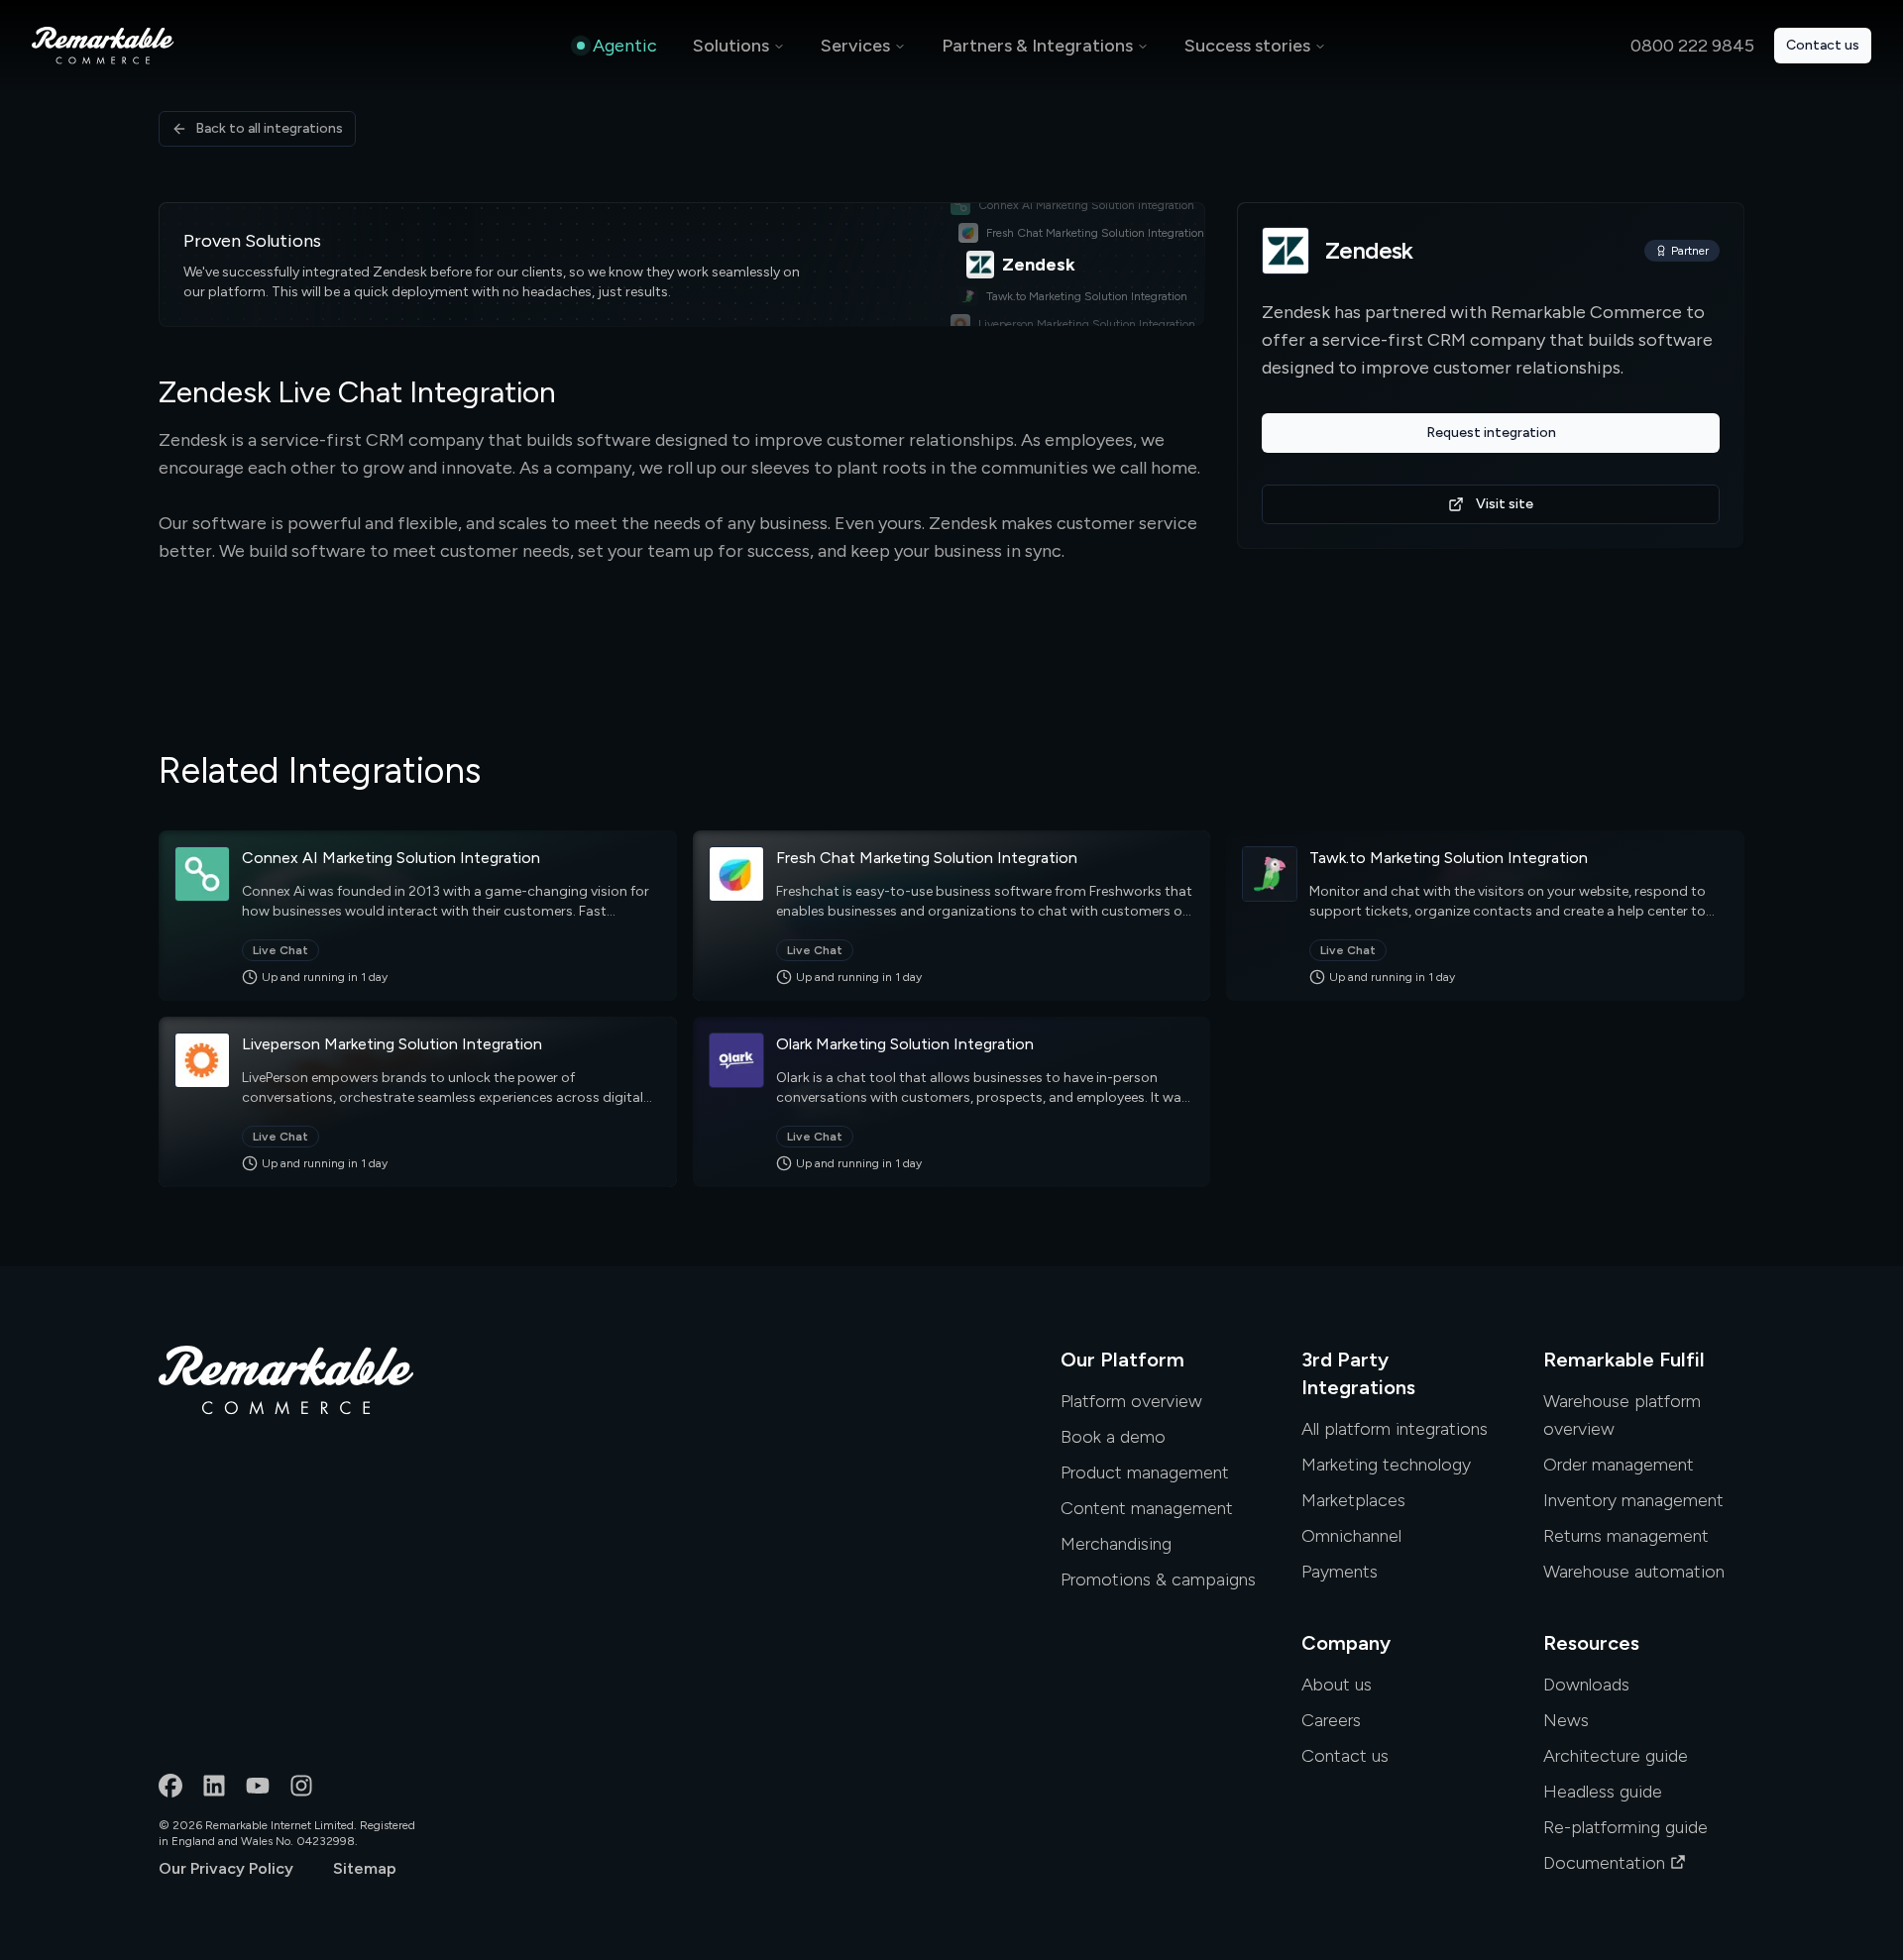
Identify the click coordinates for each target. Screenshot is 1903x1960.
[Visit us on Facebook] (170, 1786)
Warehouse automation (1634, 1572)
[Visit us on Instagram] (301, 1786)
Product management (1145, 1472)
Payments (1340, 1572)
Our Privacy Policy (226, 1868)
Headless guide (1603, 1792)
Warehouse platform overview (1622, 1415)
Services (855, 46)
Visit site (1505, 504)
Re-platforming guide (1625, 1827)
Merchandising (1116, 1544)
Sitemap (365, 1868)
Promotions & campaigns (1158, 1579)
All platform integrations (1395, 1429)
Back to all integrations (269, 128)
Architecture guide (1616, 1756)
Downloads (1586, 1685)
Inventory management (1633, 1500)
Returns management (1626, 1536)
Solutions (731, 46)
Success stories (1247, 46)
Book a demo (1113, 1437)
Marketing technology (1386, 1465)
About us (1337, 1685)
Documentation (1604, 1863)
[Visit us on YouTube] (258, 1786)
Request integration (1491, 433)
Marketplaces (1353, 1500)
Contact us (1823, 45)
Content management (1147, 1508)
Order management (1619, 1465)
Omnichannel (1351, 1536)
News (1566, 1720)
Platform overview (1131, 1401)
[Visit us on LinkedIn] (214, 1786)
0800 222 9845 (1692, 46)
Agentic (625, 46)
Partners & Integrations (1037, 46)
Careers (1331, 1720)
